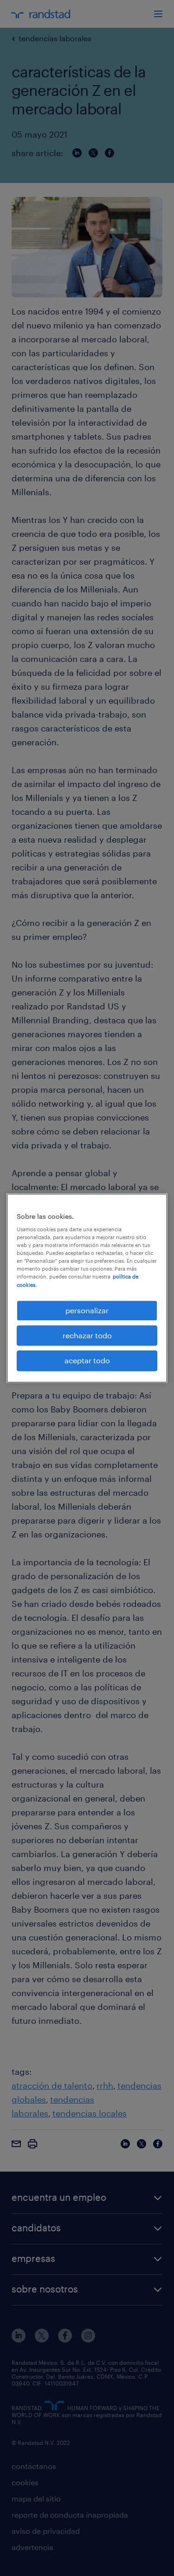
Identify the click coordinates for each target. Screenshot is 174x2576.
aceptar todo (87, 1361)
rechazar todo (87, 1335)
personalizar (87, 1310)
